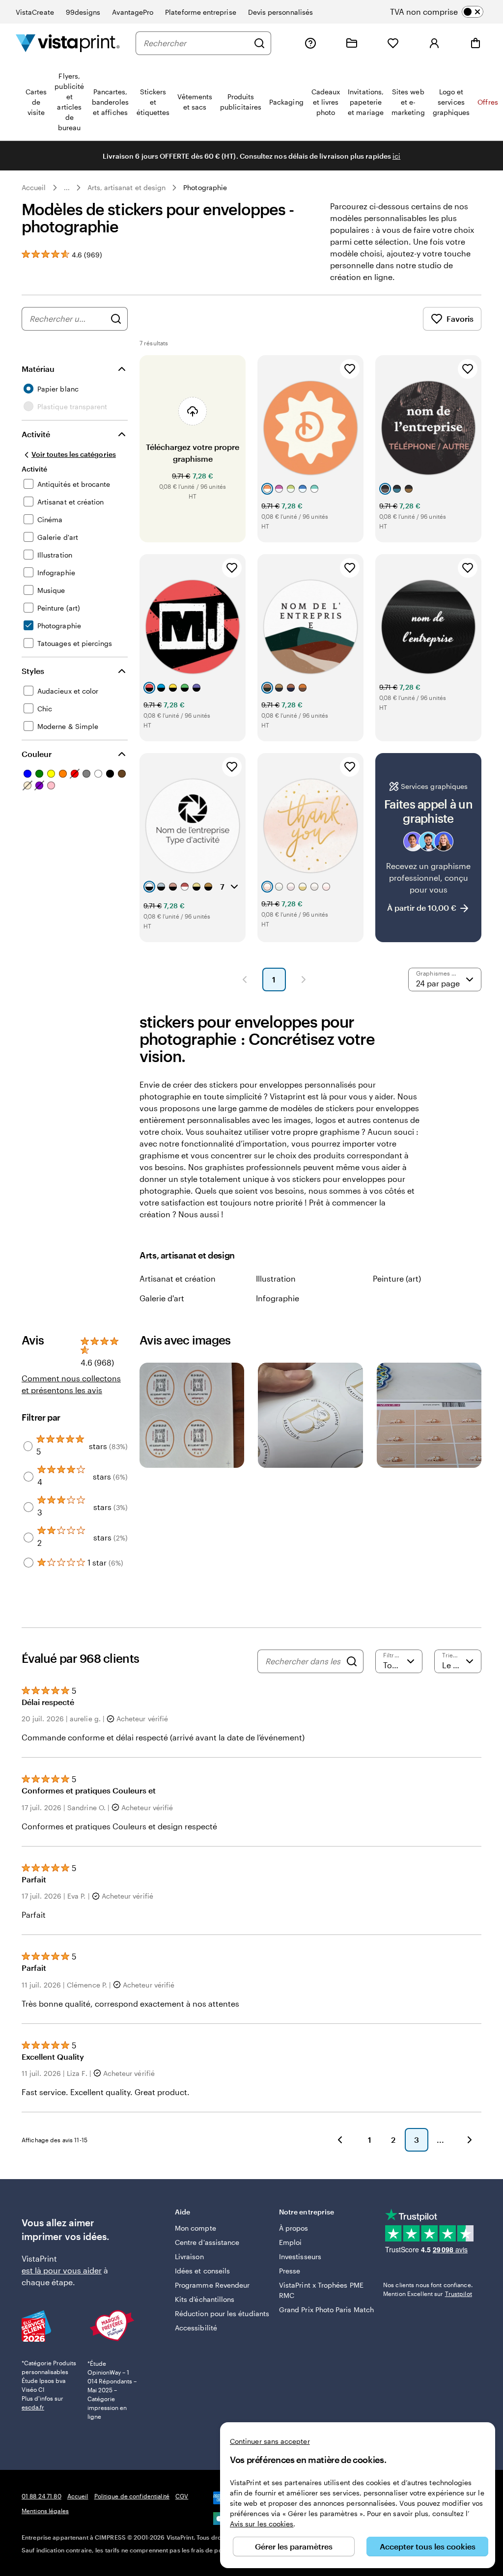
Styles (33, 671)
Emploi (290, 2242)
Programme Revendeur (212, 2285)
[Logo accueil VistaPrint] (68, 43)
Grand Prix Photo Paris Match (326, 2310)
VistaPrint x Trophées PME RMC (321, 2290)
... (67, 188)
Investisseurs (300, 2256)
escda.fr (33, 2407)
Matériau (38, 369)
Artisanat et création (178, 1278)
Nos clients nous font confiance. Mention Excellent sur (428, 2289)
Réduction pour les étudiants (222, 2313)
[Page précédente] (245, 980)
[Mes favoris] (393, 43)
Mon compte (196, 2228)
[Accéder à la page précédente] (340, 2140)
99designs (83, 12)
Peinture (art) (397, 1278)
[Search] (352, 1661)
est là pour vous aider (62, 2270)
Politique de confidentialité (132, 2496)
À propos (294, 2228)
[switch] (445, 12)
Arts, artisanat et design (127, 187)
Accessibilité (196, 2328)
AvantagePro (133, 12)
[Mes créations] (352, 43)
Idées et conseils (202, 2271)
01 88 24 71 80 (42, 2496)
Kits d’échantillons (205, 2299)
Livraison (189, 2256)
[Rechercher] (259, 43)
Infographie (278, 1298)
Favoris (460, 319)
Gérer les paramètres (294, 2546)
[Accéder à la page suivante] (470, 2140)
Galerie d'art (162, 1298)
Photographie (205, 187)
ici (396, 156)
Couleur (37, 754)
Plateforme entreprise (200, 12)
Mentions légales (45, 2511)
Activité (36, 434)
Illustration (276, 1278)
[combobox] (196, 43)
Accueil (34, 187)
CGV (182, 2496)
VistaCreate (35, 12)
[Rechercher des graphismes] (116, 319)
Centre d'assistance (207, 2242)
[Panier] (475, 43)
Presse (290, 2271)
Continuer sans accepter (270, 2441)
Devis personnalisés (280, 12)
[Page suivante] (304, 980)
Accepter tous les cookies (428, 2546)
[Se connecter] (434, 43)
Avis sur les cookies (262, 2524)
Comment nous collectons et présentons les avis (71, 1384)
